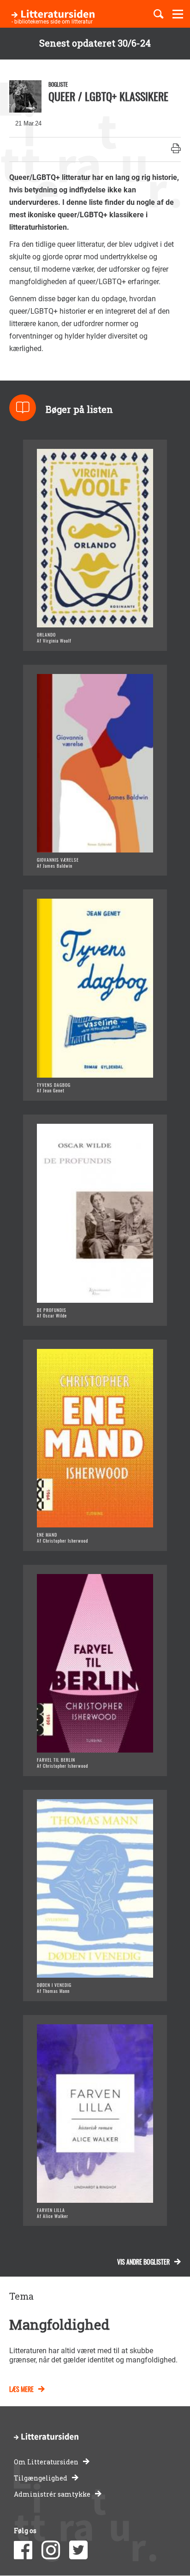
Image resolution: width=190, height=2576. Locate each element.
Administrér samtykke (52, 2494)
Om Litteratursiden (46, 2462)
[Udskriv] (176, 149)
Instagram (51, 2550)
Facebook (23, 2550)
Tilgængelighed (41, 2478)
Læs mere (21, 2389)
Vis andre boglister (143, 2262)
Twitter (78, 2550)
